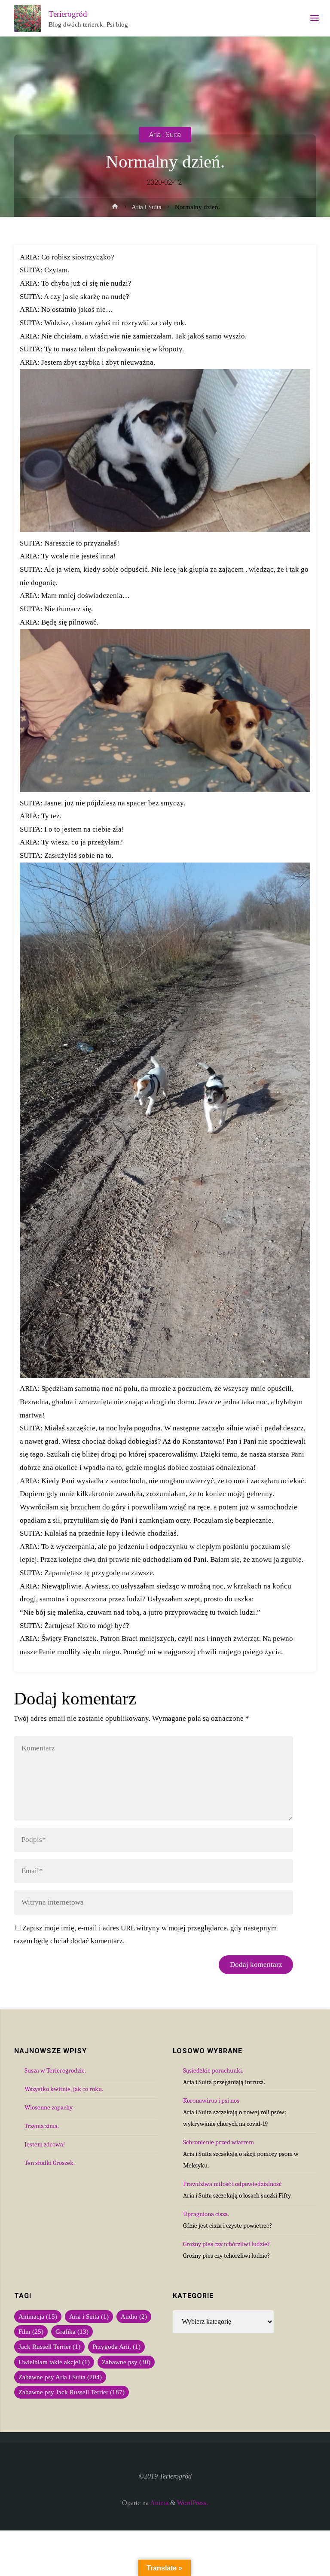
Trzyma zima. (42, 2126)
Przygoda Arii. (116, 2347)
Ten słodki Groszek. (50, 2163)
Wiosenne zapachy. (49, 2107)
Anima (159, 2503)
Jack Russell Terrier (49, 2347)
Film (31, 2332)
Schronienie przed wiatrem (218, 2142)
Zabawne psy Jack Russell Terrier (72, 2392)
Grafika (72, 2332)
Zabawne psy (126, 2362)
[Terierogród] (27, 18)
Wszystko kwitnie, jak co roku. (64, 2089)
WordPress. (192, 2503)
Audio (134, 2317)
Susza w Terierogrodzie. (55, 2070)
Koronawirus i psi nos (211, 2100)
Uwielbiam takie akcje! (54, 2362)
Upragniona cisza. (206, 2214)
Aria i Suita (165, 134)
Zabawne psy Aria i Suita (60, 2377)
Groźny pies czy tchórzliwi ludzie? (226, 2244)
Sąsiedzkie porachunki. (213, 2070)
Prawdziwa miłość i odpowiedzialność (232, 2184)
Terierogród (68, 14)
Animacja (38, 2317)
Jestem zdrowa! (45, 2144)
